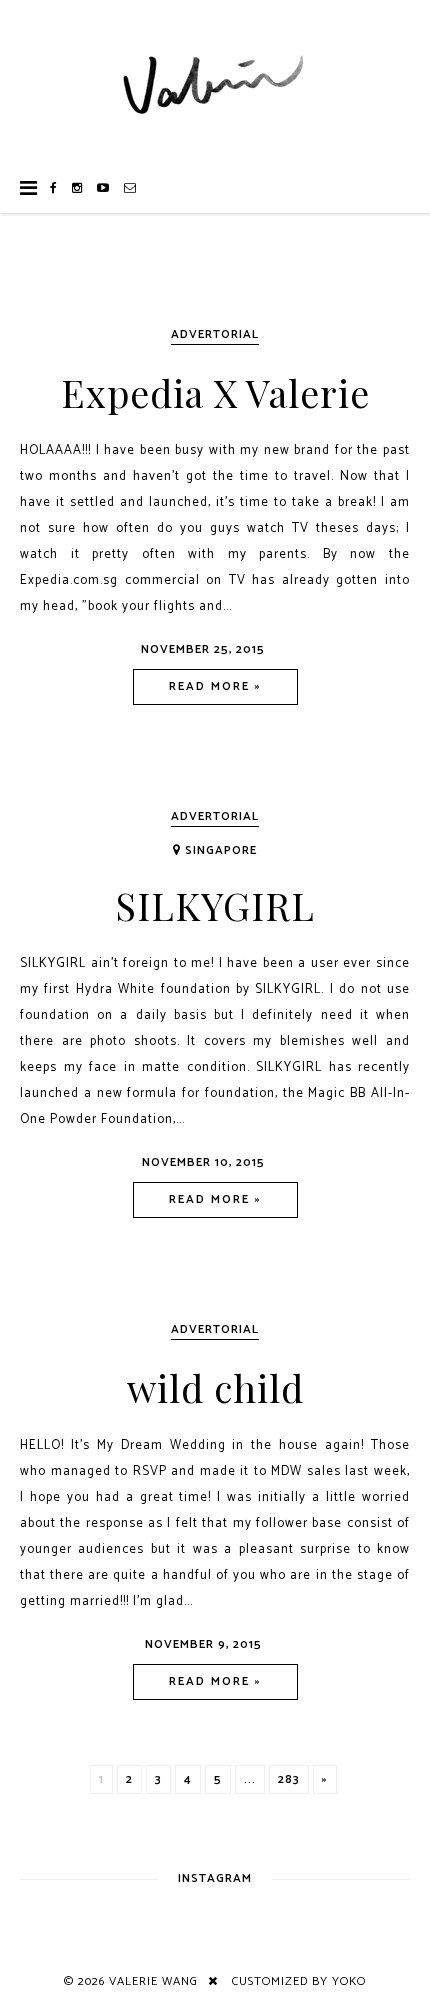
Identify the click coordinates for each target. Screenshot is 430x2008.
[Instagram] (77, 188)
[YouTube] (103, 188)
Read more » (215, 686)
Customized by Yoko (299, 1981)
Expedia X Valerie (215, 392)
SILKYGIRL (215, 905)
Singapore (221, 850)
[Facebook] (54, 188)
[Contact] (130, 188)
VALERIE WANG (153, 1981)
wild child (215, 1387)
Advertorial (215, 334)
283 (289, 1779)
